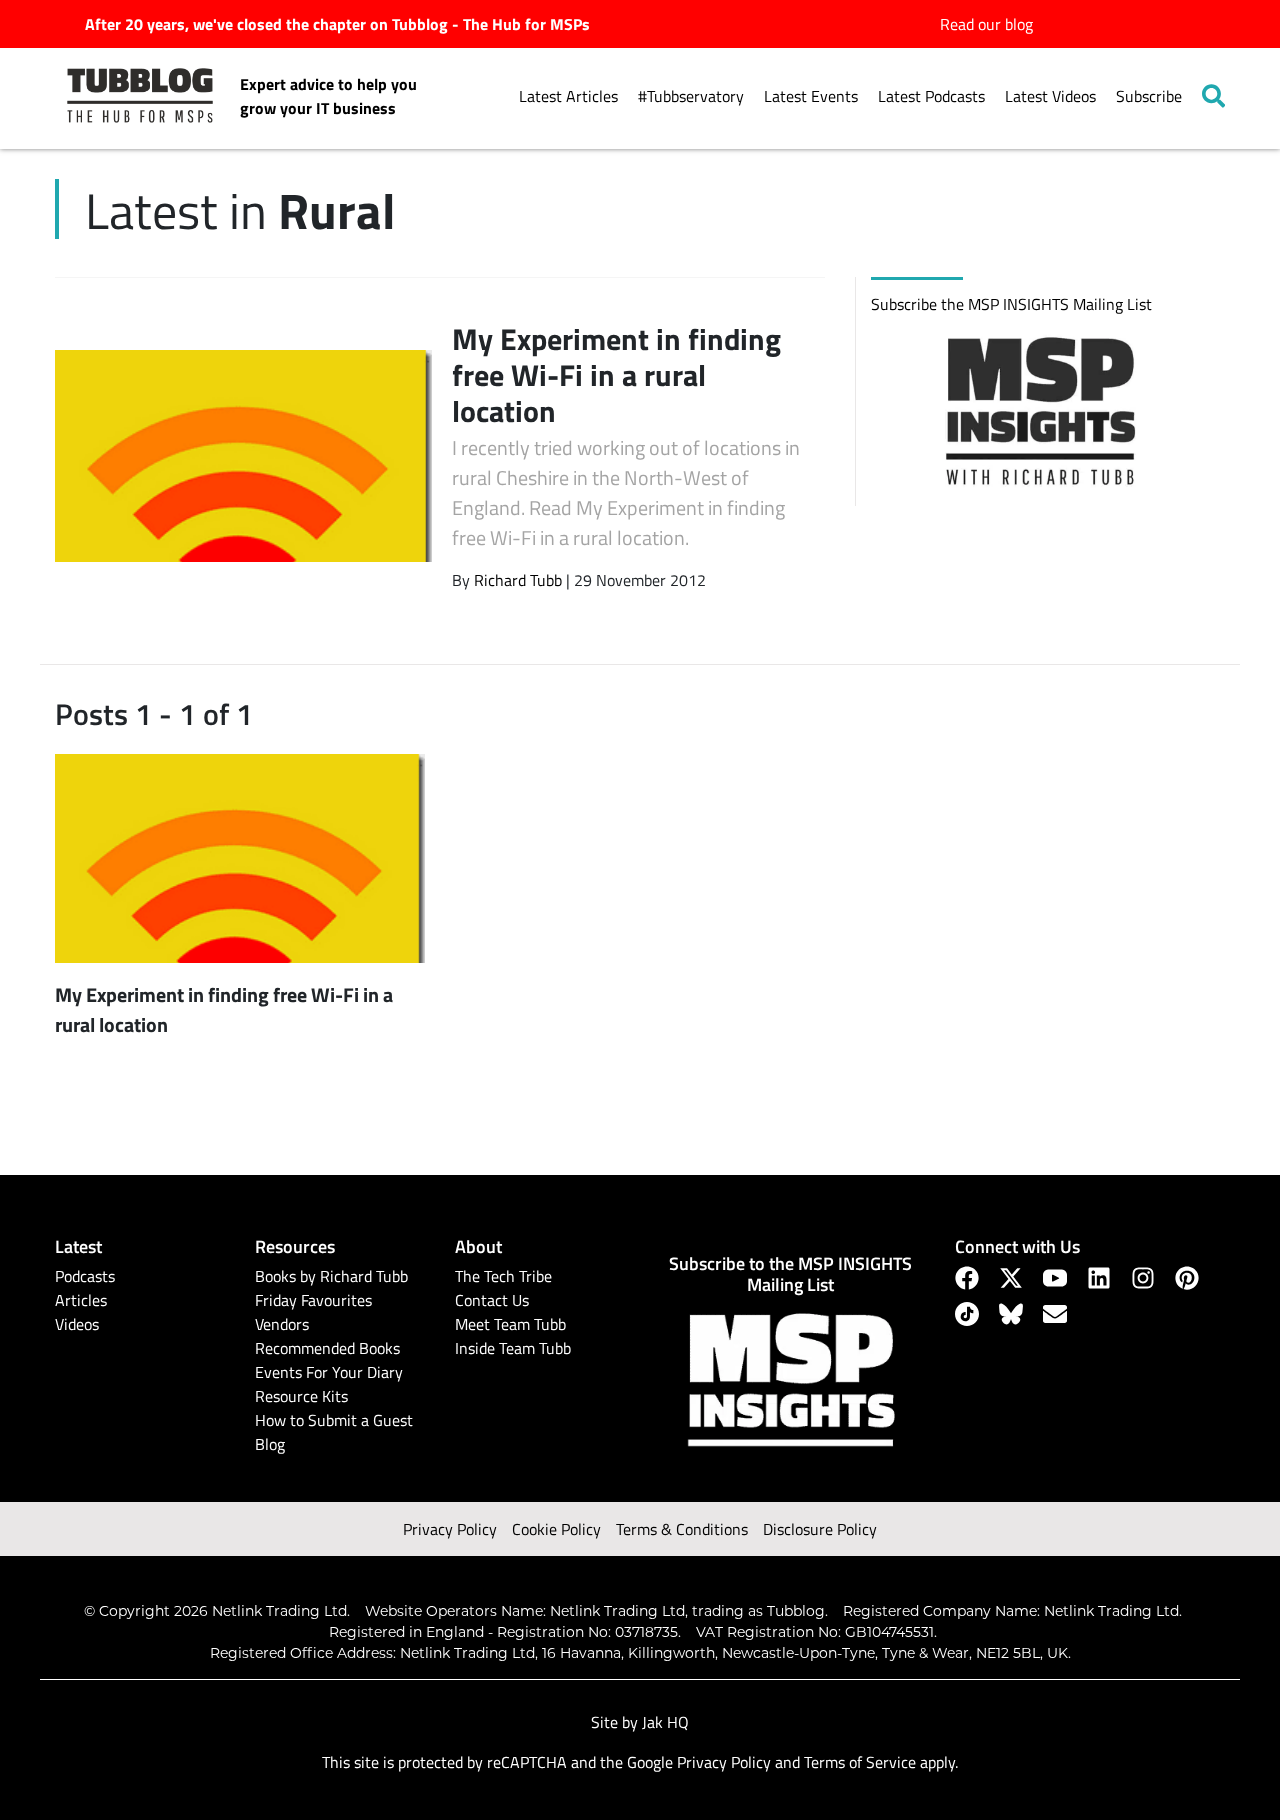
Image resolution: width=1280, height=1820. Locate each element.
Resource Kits (301, 1396)
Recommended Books (327, 1348)
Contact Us (492, 1300)
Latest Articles (568, 96)
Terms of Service (860, 1762)
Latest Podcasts (931, 96)
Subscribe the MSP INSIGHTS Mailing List (1011, 304)
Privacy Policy (450, 1529)
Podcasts (85, 1276)
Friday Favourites (313, 1300)
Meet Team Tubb (510, 1324)
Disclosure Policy (820, 1529)
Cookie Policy (556, 1529)
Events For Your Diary (329, 1372)
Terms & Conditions (682, 1529)
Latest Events (811, 96)
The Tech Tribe (503, 1276)
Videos (77, 1324)
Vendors (282, 1324)
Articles (81, 1300)
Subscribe (1149, 96)
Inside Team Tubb (513, 1348)
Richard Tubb (518, 580)
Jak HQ (665, 1722)
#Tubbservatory (691, 96)
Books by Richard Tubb (331, 1276)
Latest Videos (1050, 96)
